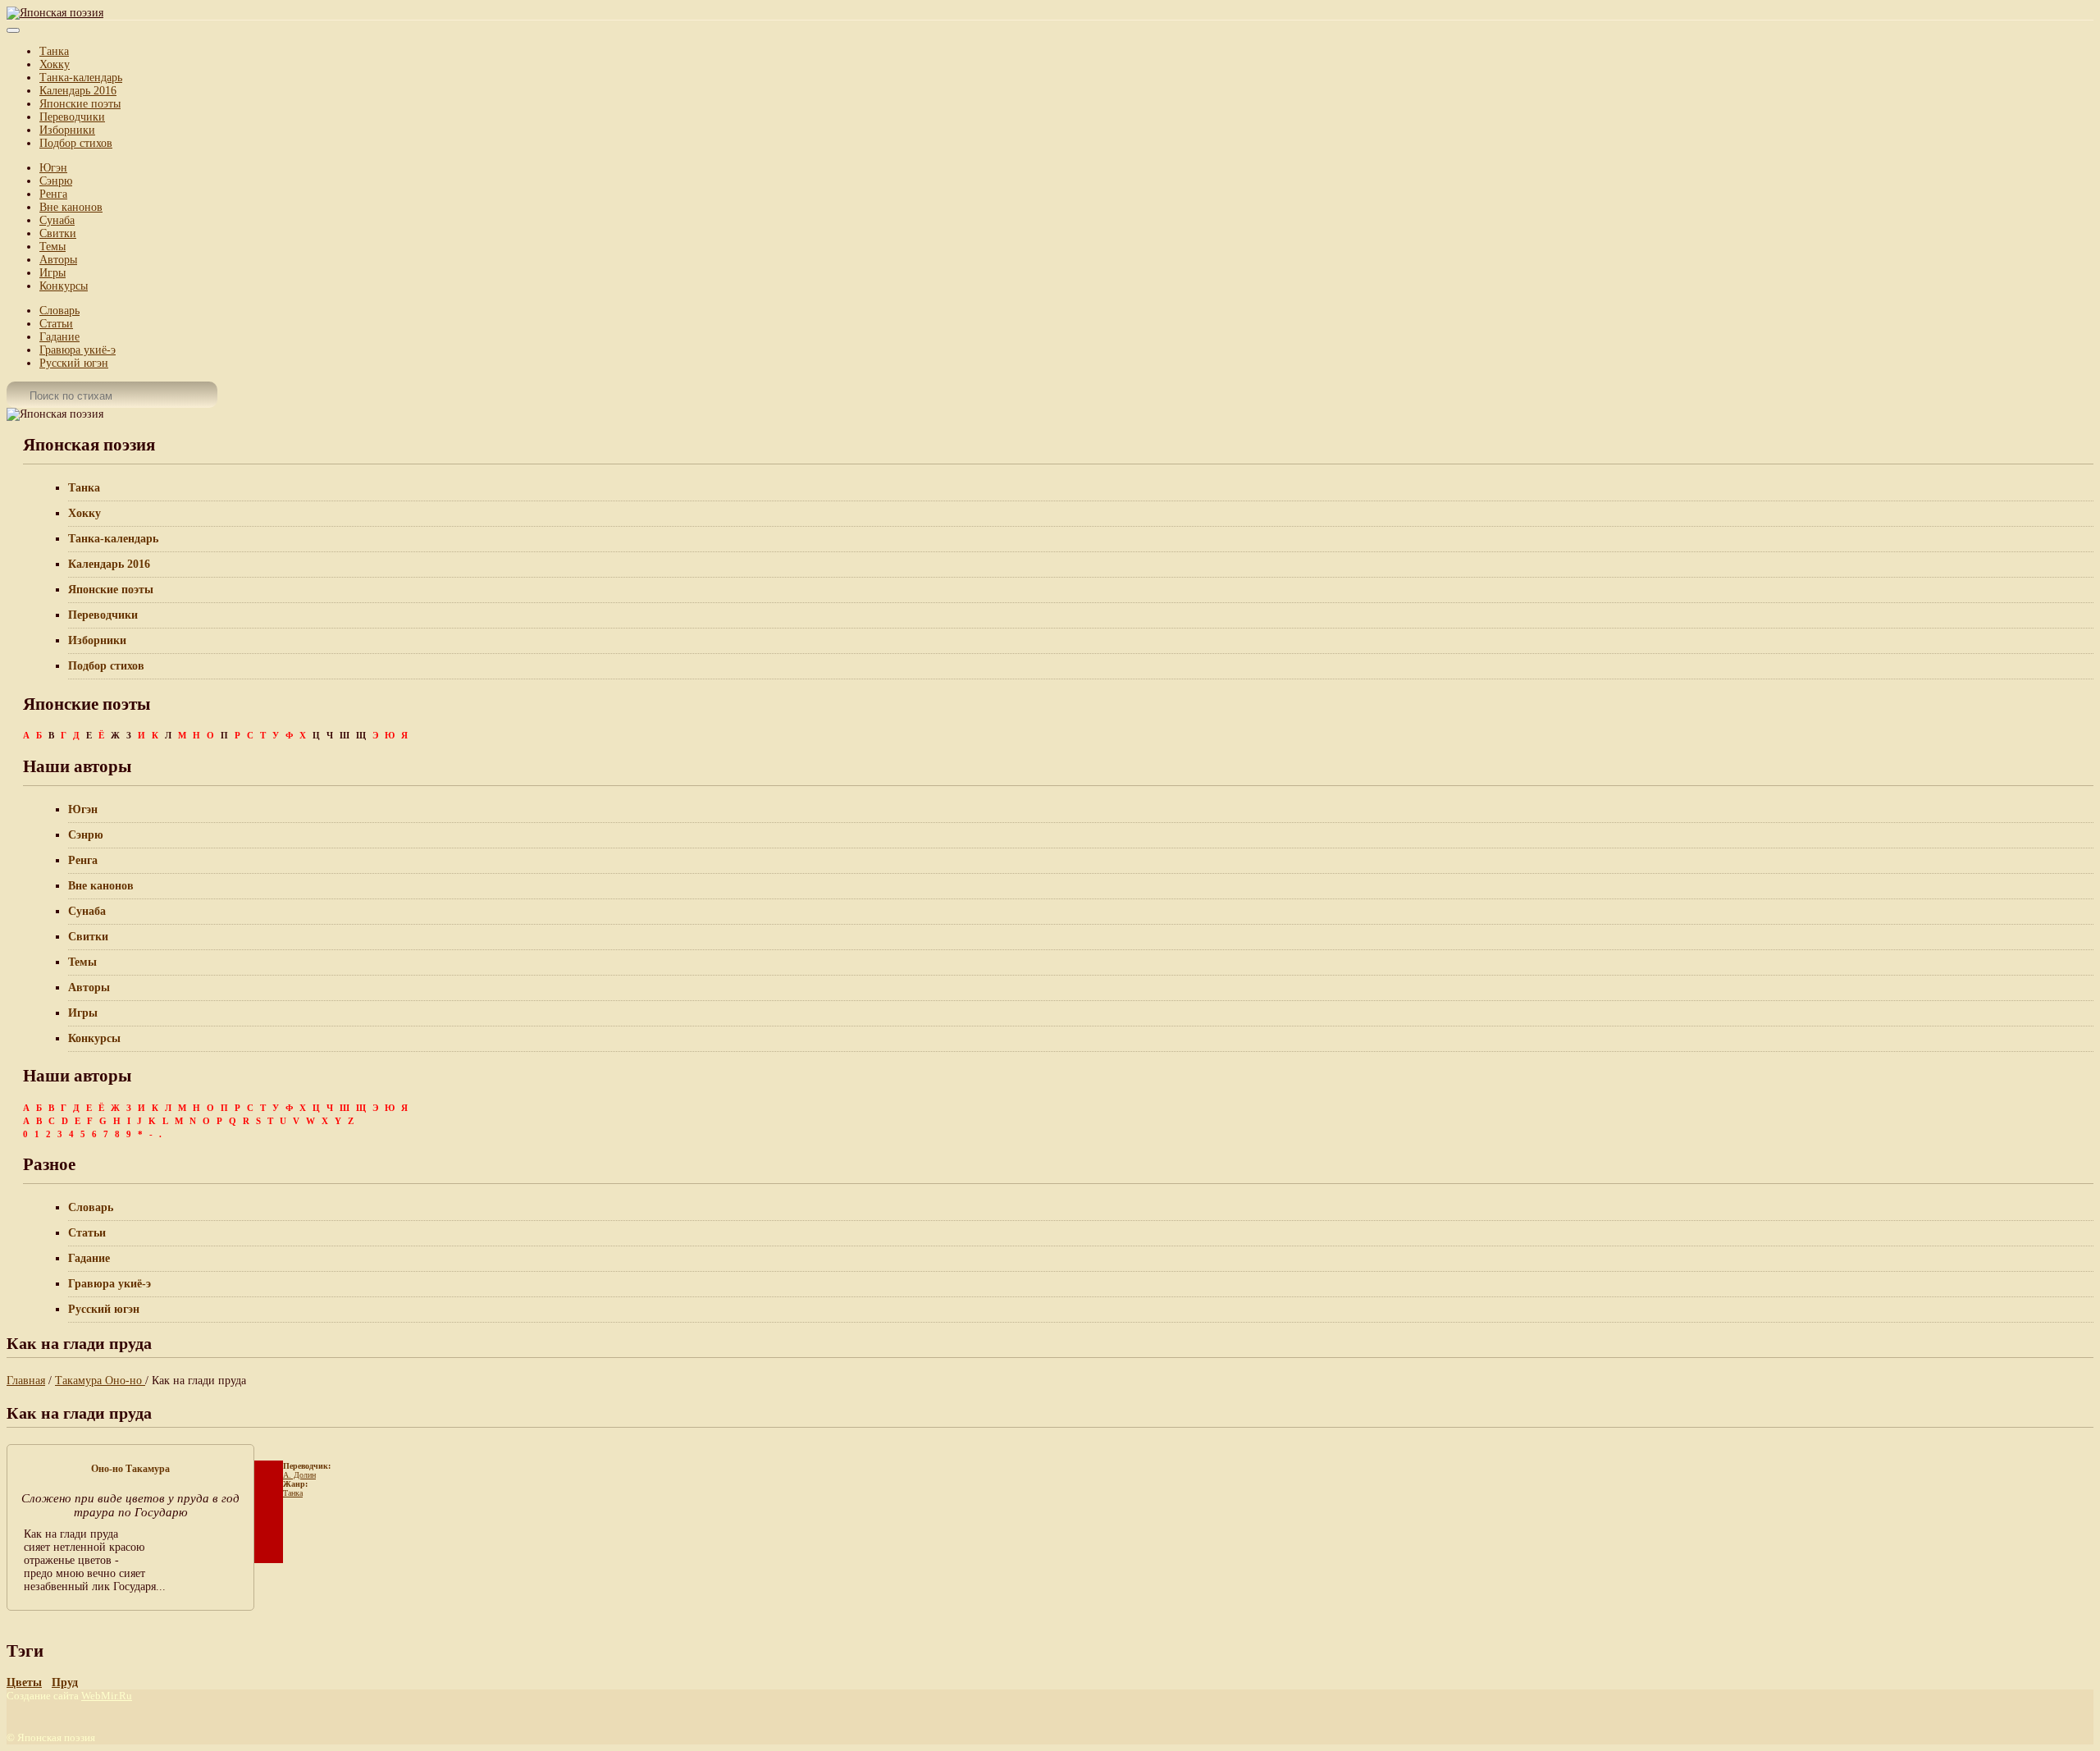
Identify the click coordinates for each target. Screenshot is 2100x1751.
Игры (52, 273)
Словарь (59, 311)
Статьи (56, 324)
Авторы (58, 260)
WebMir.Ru (107, 1696)
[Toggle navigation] (13, 30)
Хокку (55, 64)
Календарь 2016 (78, 91)
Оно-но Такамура (130, 1469)
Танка (54, 51)
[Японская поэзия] (55, 13)
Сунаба (57, 220)
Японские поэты (80, 104)
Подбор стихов (76, 143)
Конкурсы (64, 286)
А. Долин (299, 1475)
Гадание (59, 337)
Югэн (53, 168)
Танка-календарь (81, 78)
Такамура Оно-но (100, 1381)
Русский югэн (74, 363)
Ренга (53, 194)
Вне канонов (71, 207)
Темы (52, 247)
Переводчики (72, 117)
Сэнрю (56, 181)
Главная (26, 1381)
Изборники (67, 130)
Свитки (58, 233)
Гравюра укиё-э (78, 350)
